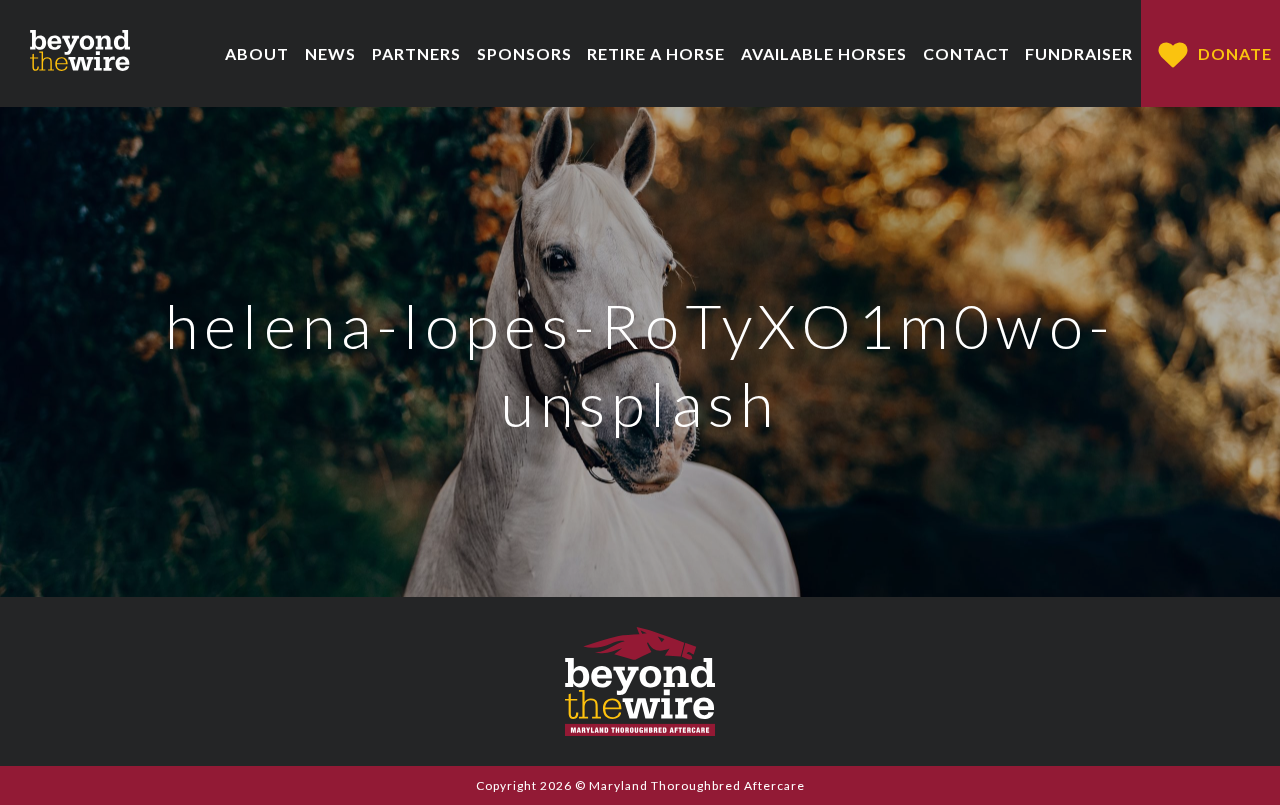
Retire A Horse (656, 53)
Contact (966, 53)
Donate (1235, 53)
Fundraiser (1079, 53)
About (257, 53)
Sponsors (524, 53)
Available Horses (824, 53)
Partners (416, 53)
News (330, 53)
